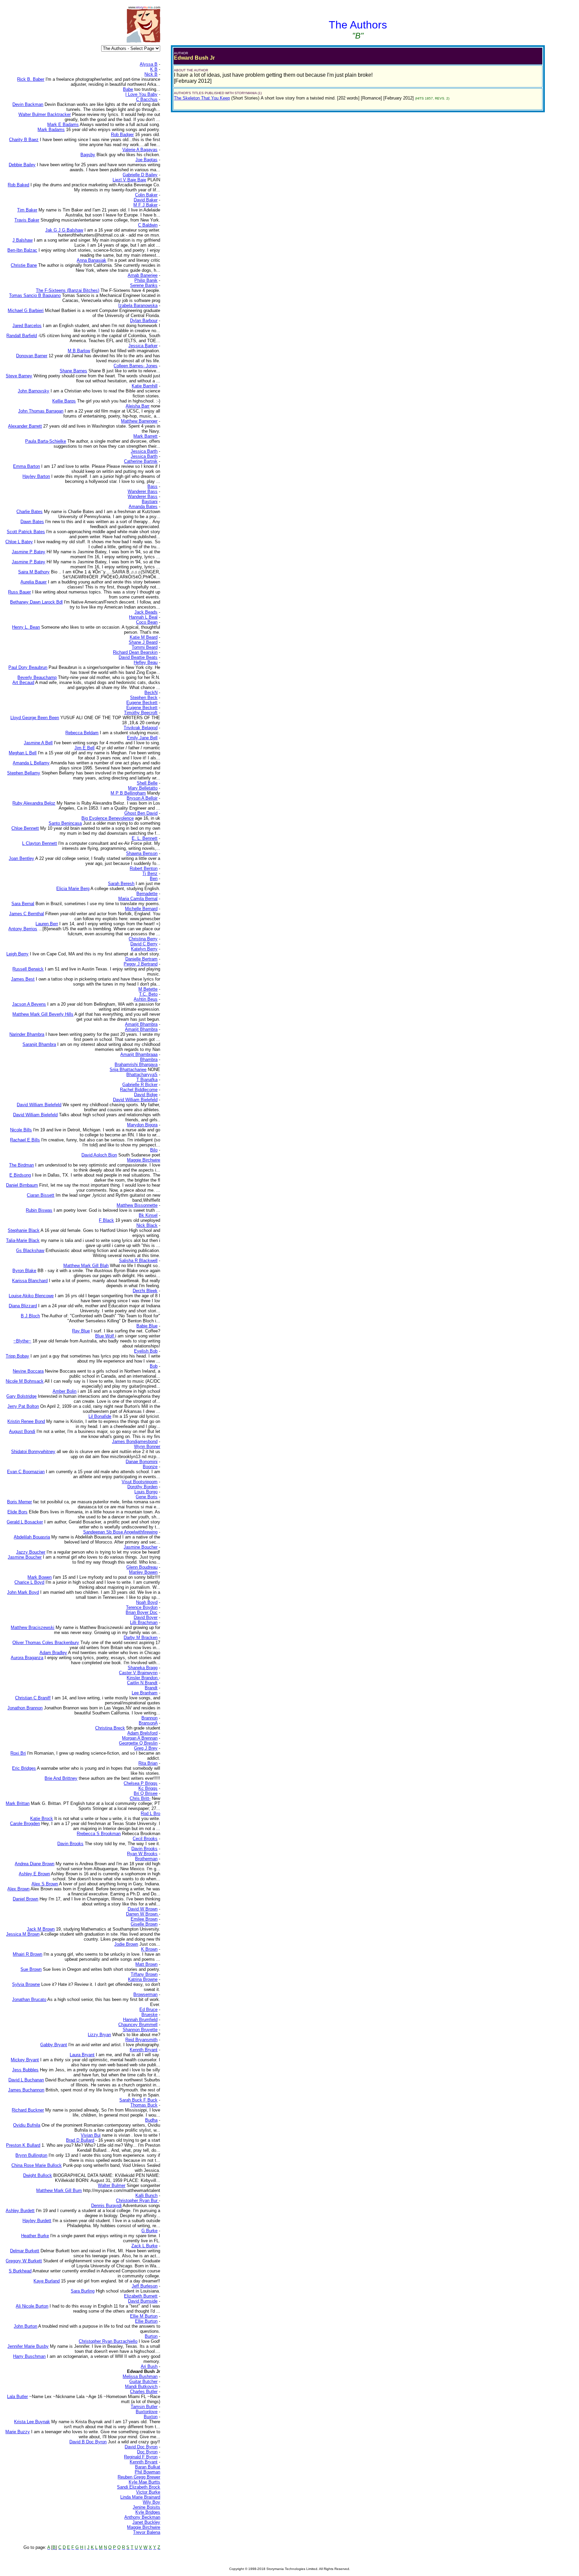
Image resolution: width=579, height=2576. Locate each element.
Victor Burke (148, 2492)
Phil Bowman (147, 2472)
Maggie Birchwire (144, 2527)
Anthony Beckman (142, 2517)
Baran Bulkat (148, 2467)
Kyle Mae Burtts (144, 2482)
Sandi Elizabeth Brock (139, 2487)
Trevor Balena (147, 2532)
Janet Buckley (146, 2522)
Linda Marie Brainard (140, 2497)
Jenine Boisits (146, 2507)
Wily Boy (151, 2502)
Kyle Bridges (148, 2512)
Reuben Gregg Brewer (139, 2477)
